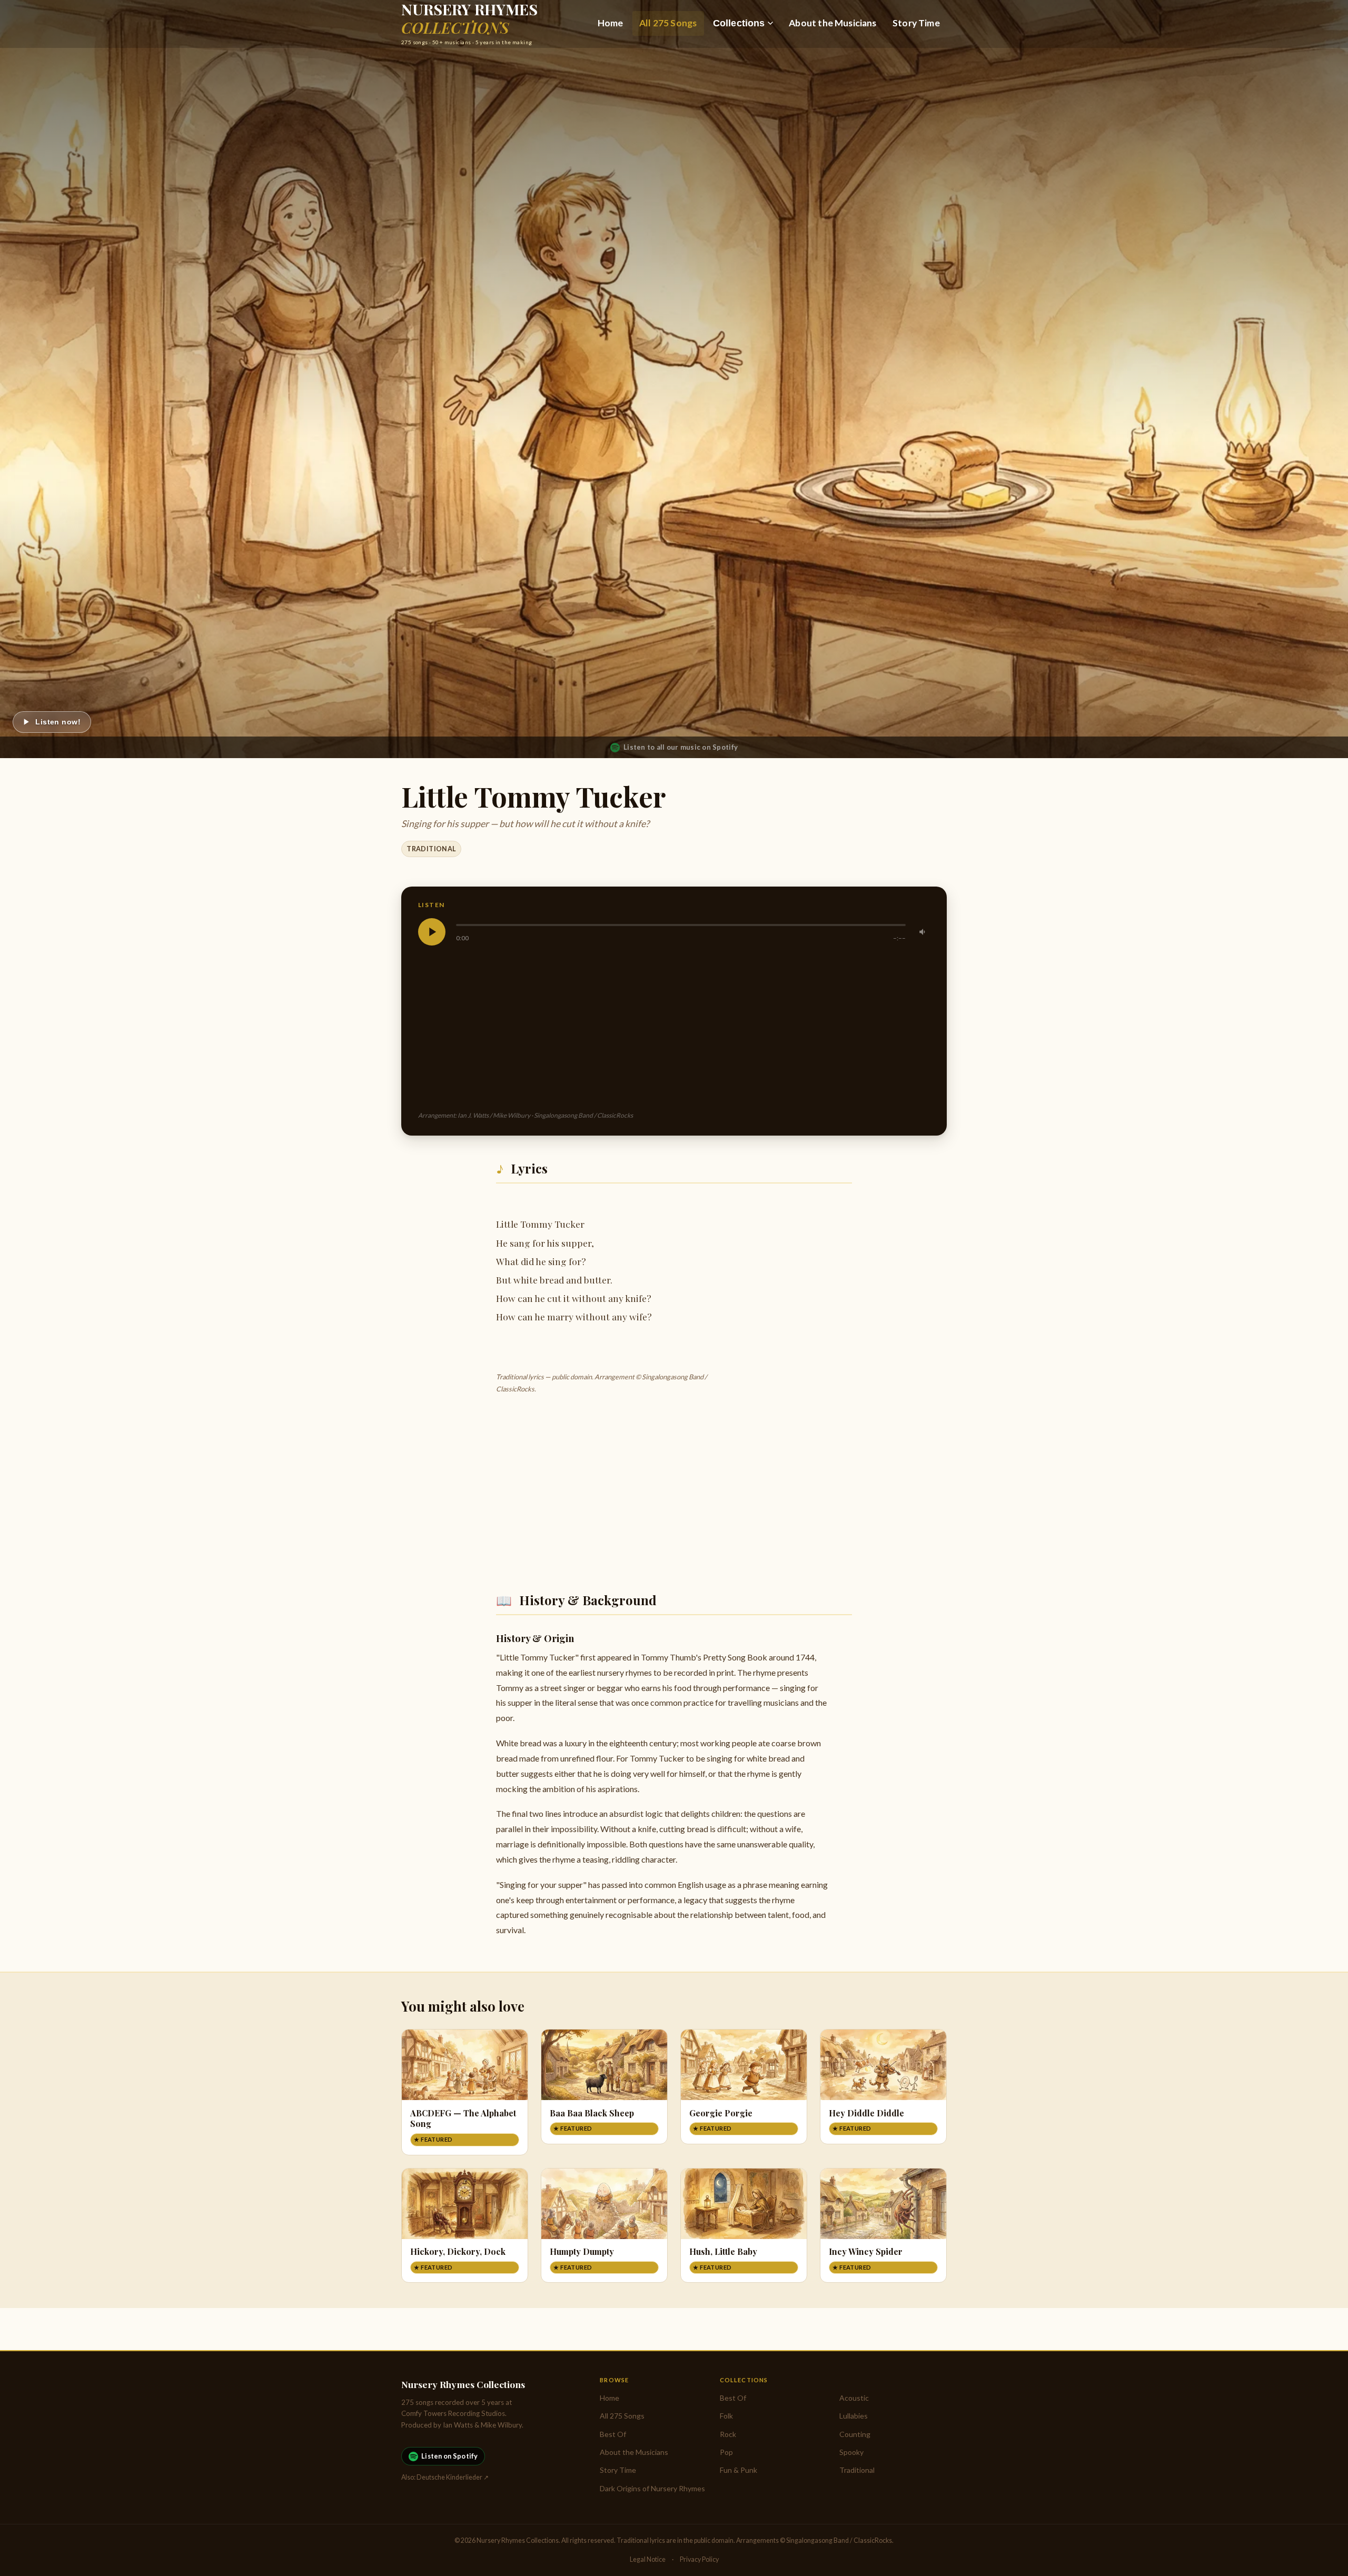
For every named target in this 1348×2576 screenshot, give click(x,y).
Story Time (916, 23)
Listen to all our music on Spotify (681, 747)
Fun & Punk (739, 2470)
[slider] (681, 925)
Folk (726, 2416)
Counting (855, 2434)
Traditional (431, 849)
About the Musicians (832, 23)
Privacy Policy (699, 2559)
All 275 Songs (668, 23)
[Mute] (923, 932)
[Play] (432, 932)
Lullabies (854, 2416)
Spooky (851, 2452)
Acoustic (854, 2398)
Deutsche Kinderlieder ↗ (453, 2477)
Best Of (613, 2434)
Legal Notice (648, 2559)
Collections (739, 23)
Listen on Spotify (449, 2456)
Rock (728, 2434)
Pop (726, 2452)
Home (611, 23)
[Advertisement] (734, 1028)
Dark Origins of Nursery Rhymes (652, 2488)
